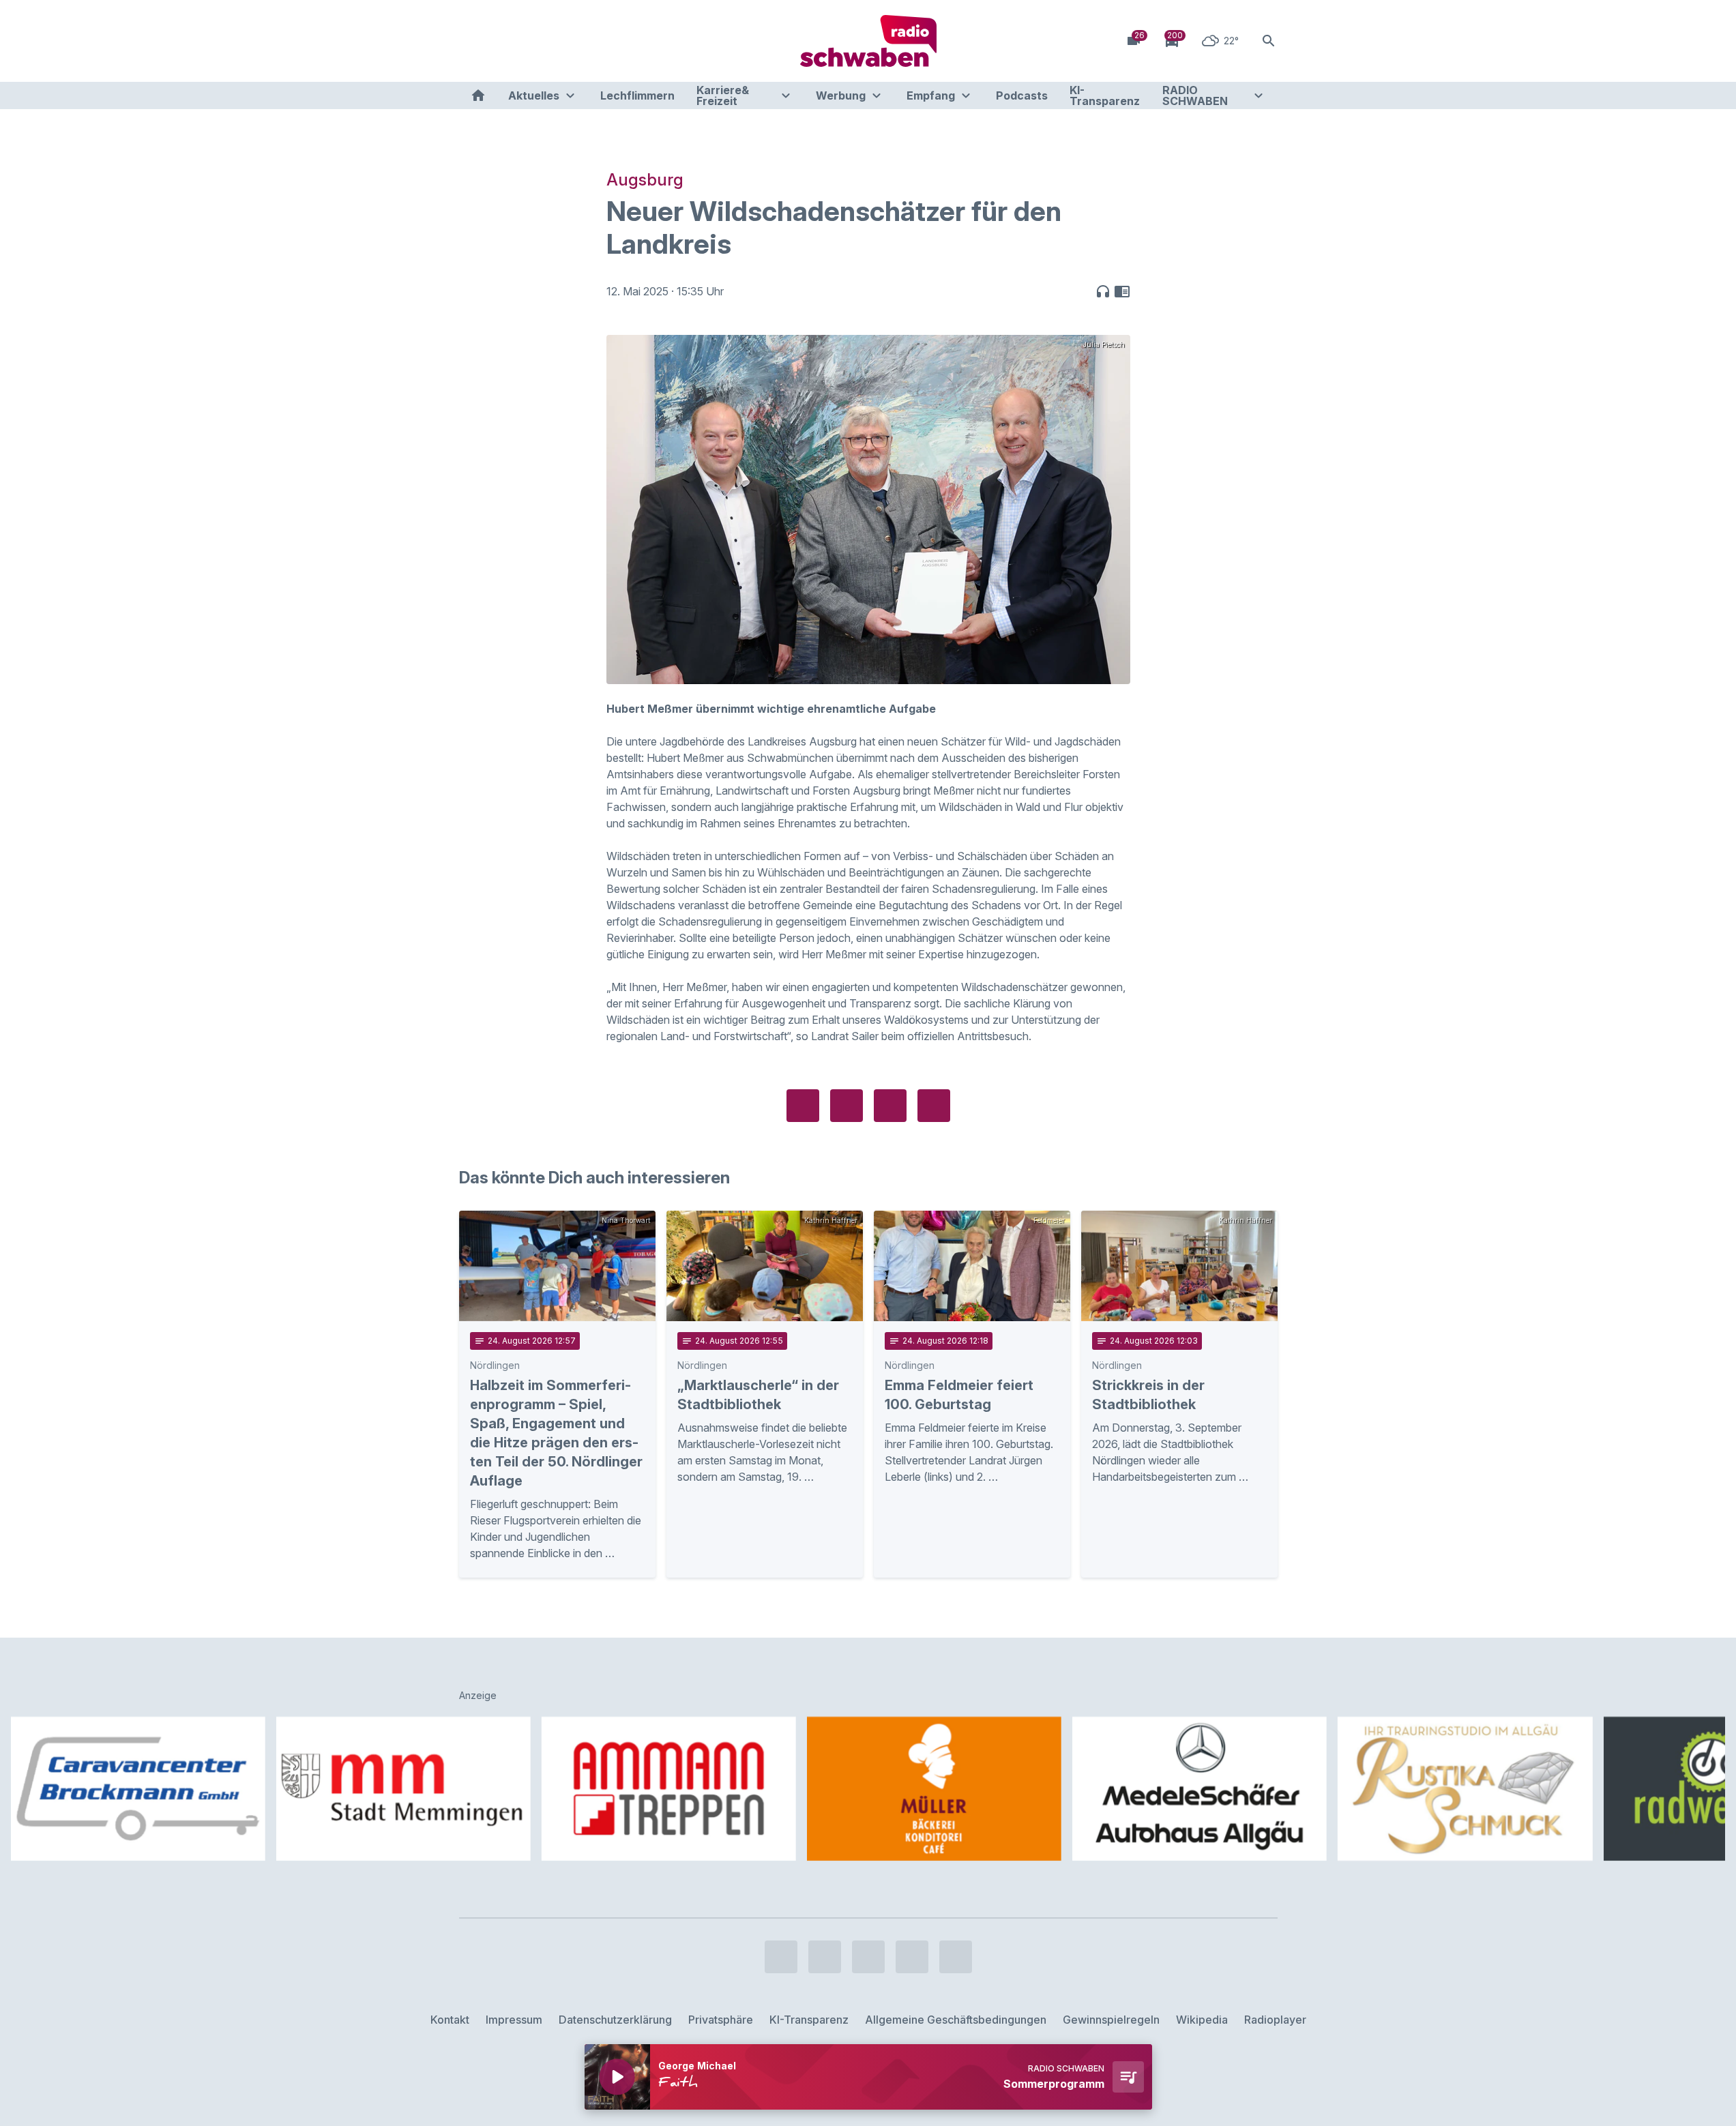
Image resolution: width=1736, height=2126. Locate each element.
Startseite (478, 95)
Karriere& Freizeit (723, 95)
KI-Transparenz (1105, 95)
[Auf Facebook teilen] (803, 1106)
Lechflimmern (637, 95)
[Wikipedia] (582, 41)
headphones (1103, 291)
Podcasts (1022, 95)
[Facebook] (473, 41)
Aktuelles (534, 95)
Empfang (931, 95)
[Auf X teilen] (847, 1106)
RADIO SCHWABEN (1195, 95)
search (1269, 41)
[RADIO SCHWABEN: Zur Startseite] (868, 41)
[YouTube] (527, 41)
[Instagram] (500, 41)
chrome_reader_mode (1122, 291)
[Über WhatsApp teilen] (890, 1106)
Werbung (841, 95)
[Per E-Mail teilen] (934, 1106)
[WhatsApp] (555, 41)
